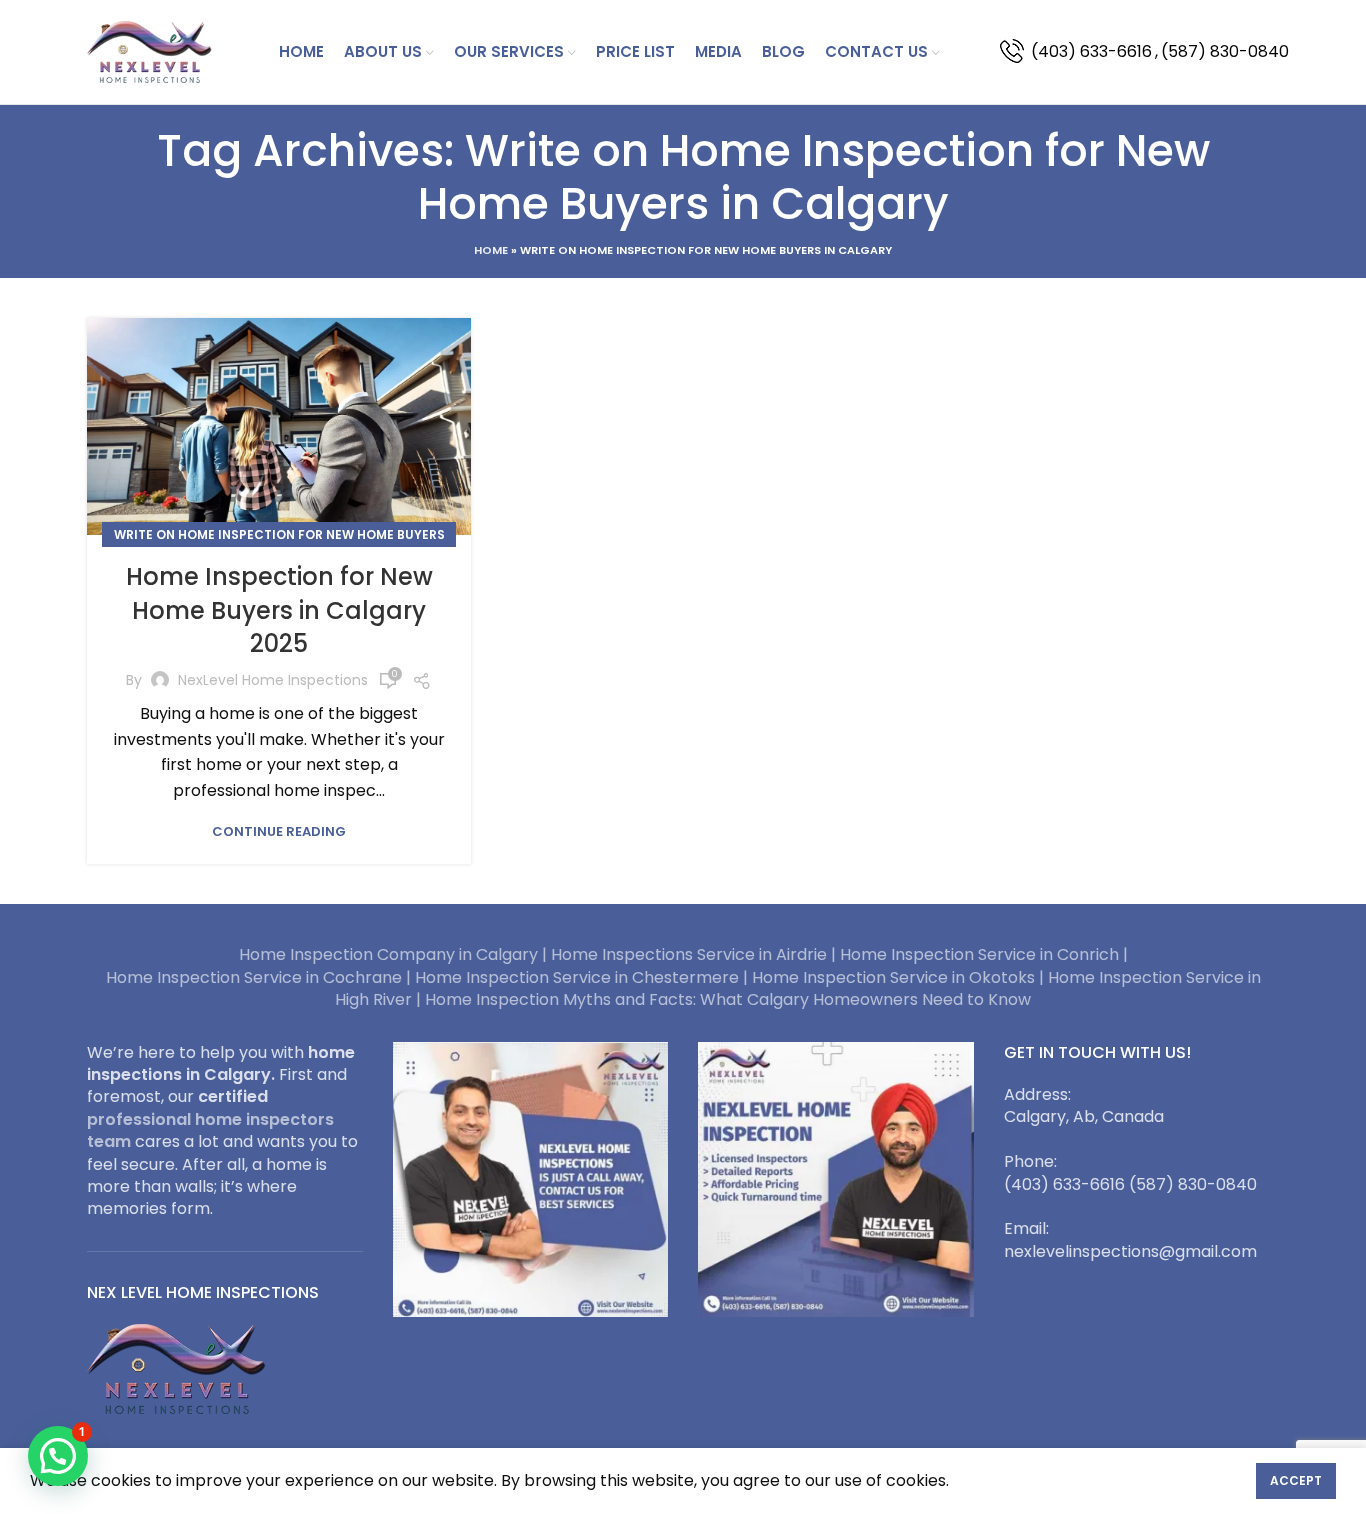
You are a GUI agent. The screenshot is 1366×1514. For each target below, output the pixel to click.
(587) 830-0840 (1225, 51)
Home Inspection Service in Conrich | (984, 954)
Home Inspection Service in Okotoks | (900, 977)
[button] (58, 1456)
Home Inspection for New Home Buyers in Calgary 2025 (279, 610)
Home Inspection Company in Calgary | (395, 954)
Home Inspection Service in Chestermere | (583, 977)
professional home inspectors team (210, 1130)
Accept (1296, 1480)
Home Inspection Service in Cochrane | (260, 977)
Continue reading (279, 831)
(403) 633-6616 (1091, 51)
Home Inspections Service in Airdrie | (695, 954)
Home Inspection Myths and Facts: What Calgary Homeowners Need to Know (728, 999)
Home (491, 250)
